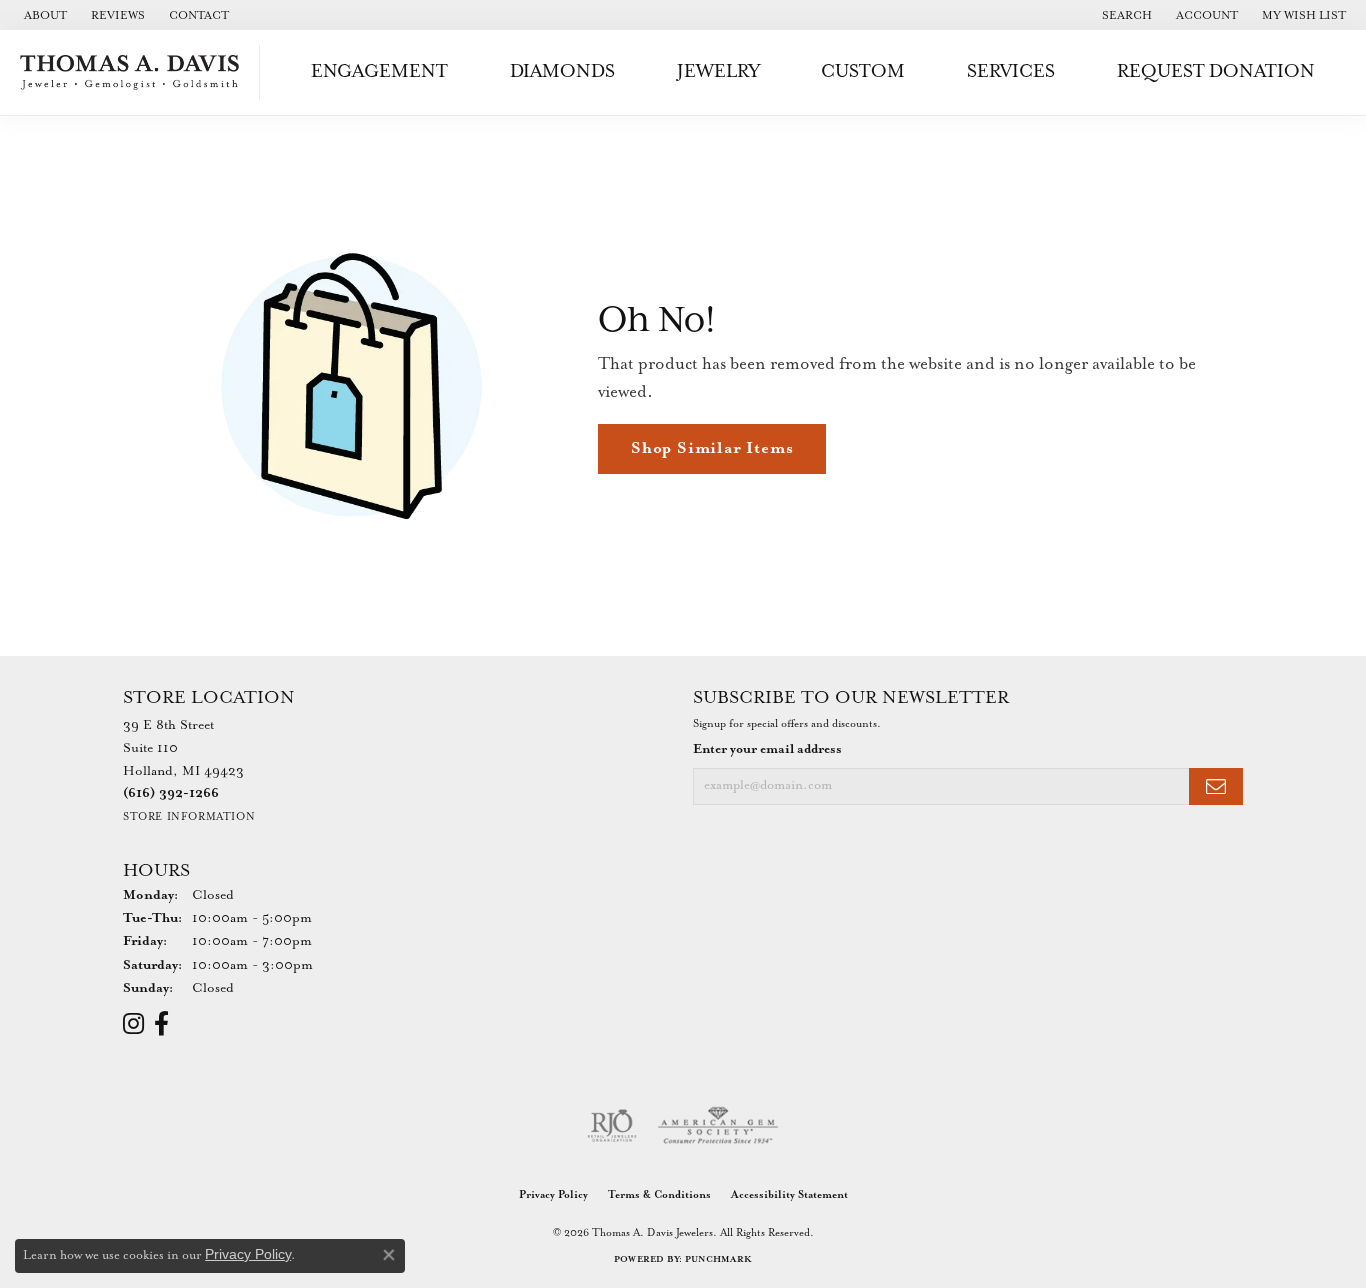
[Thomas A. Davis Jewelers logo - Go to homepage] (135, 72)
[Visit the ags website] (718, 1126)
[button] (1125, 15)
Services (1011, 71)
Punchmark (718, 1259)
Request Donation (1216, 71)
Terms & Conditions (659, 1195)
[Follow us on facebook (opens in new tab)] (161, 1024)
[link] (43, 15)
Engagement (379, 71)
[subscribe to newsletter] (1216, 786)
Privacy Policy (553, 1195)
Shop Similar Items (712, 448)
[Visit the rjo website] (612, 1126)
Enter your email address (767, 749)
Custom (863, 71)
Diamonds (562, 71)
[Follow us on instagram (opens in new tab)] (133, 1024)
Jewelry (718, 71)
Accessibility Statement (789, 1195)
